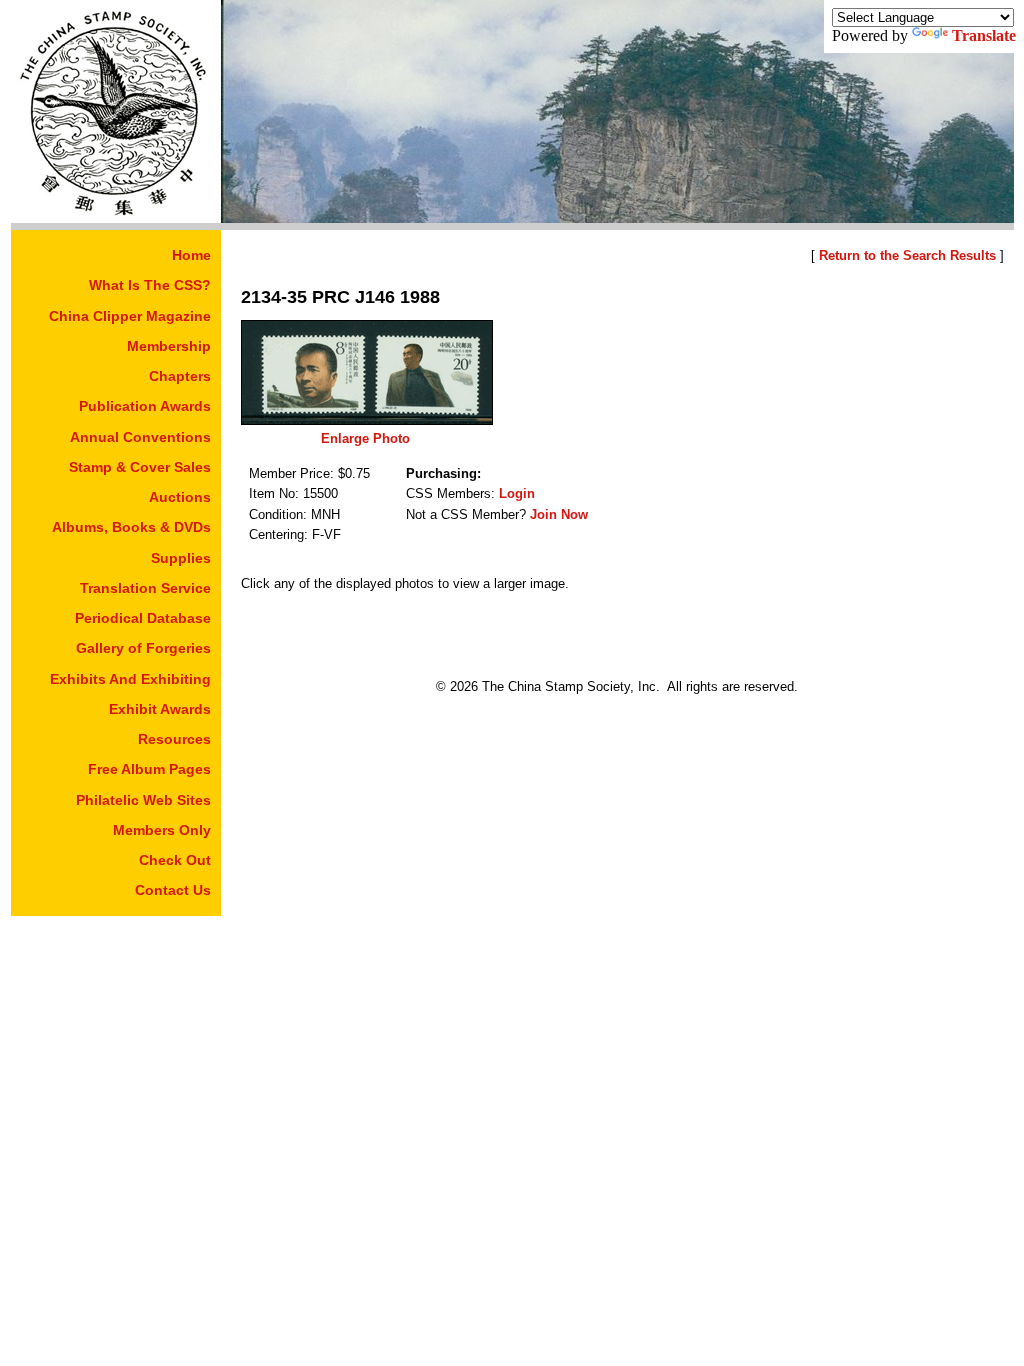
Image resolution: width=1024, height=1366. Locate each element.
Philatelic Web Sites (143, 800)
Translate (984, 35)
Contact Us (173, 890)
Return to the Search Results (907, 255)
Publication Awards (145, 406)
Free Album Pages (149, 769)
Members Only (162, 830)
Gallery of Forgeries (143, 648)
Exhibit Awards (160, 709)
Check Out (175, 860)
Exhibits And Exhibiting (130, 679)
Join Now (559, 514)
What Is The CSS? (150, 285)
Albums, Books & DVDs (131, 527)
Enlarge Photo (365, 438)
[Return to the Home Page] (116, 217)
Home (191, 255)
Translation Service (145, 588)
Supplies (181, 558)
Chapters (180, 376)
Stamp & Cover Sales (140, 467)
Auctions (180, 497)
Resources (174, 739)
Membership (169, 346)
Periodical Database (143, 618)
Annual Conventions (140, 437)
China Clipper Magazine (130, 316)
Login (517, 493)
